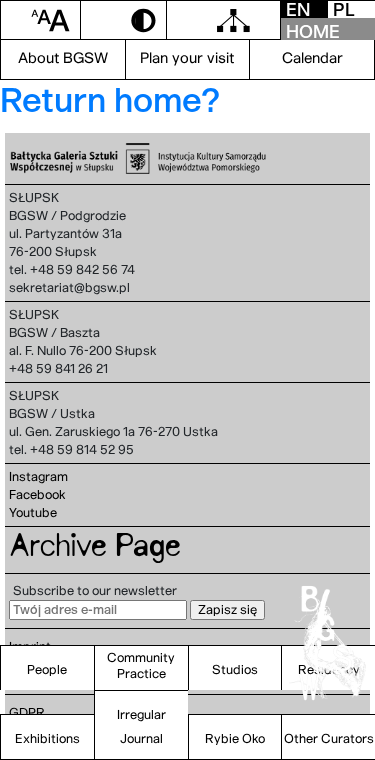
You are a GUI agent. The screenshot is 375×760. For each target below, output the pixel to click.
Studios (235, 669)
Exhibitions (47, 738)
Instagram (38, 476)
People (47, 669)
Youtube (33, 512)
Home (313, 31)
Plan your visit (187, 58)
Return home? (110, 100)
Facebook (37, 494)
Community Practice (141, 665)
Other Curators (329, 738)
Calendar (312, 58)
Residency (329, 669)
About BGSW (63, 58)
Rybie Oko (235, 738)
